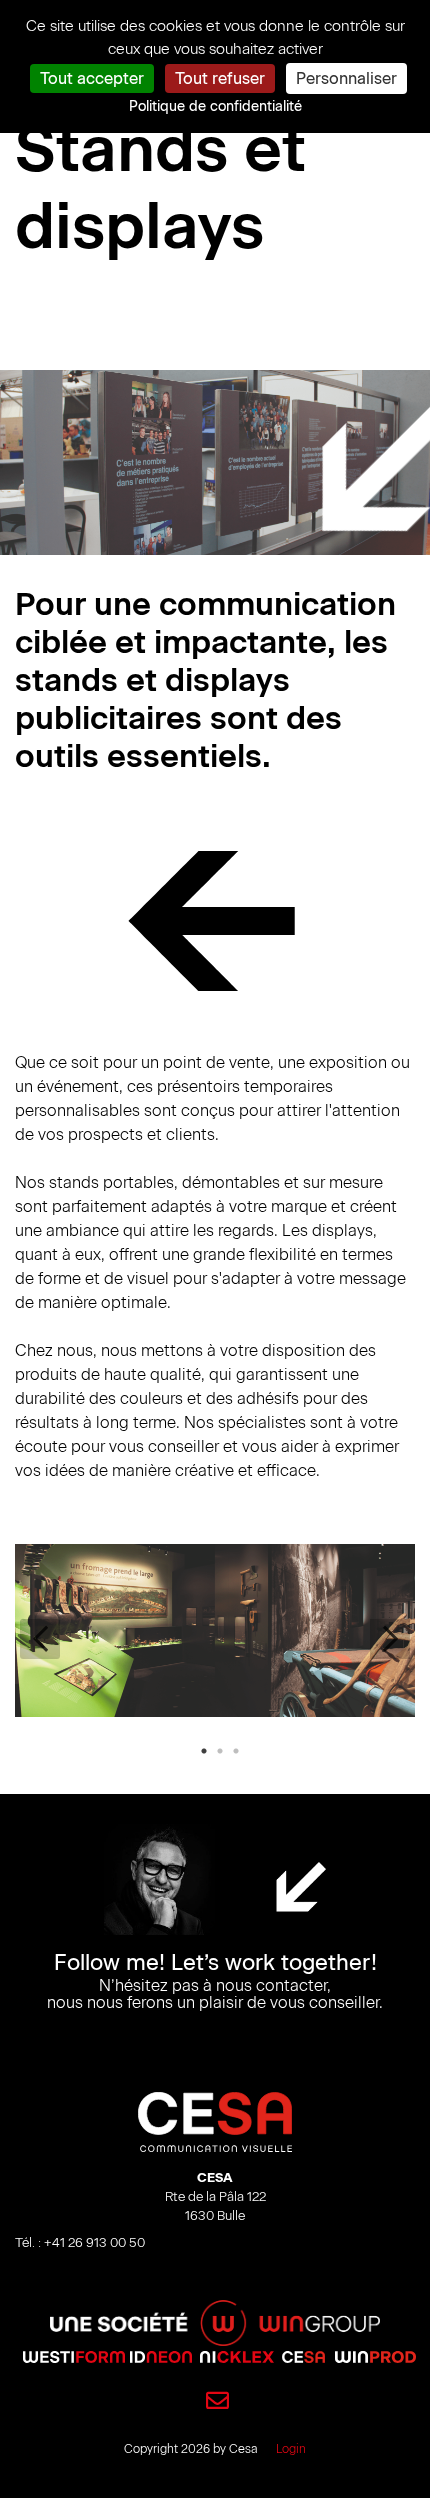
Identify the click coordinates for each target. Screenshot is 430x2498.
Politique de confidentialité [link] (215, 106)
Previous (40, 1639)
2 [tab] (220, 1751)
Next (390, 1639)
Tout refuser (220, 78)
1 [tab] (204, 1751)
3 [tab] (236, 1751)
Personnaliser (346, 78)
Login (291, 2449)
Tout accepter (92, 78)
